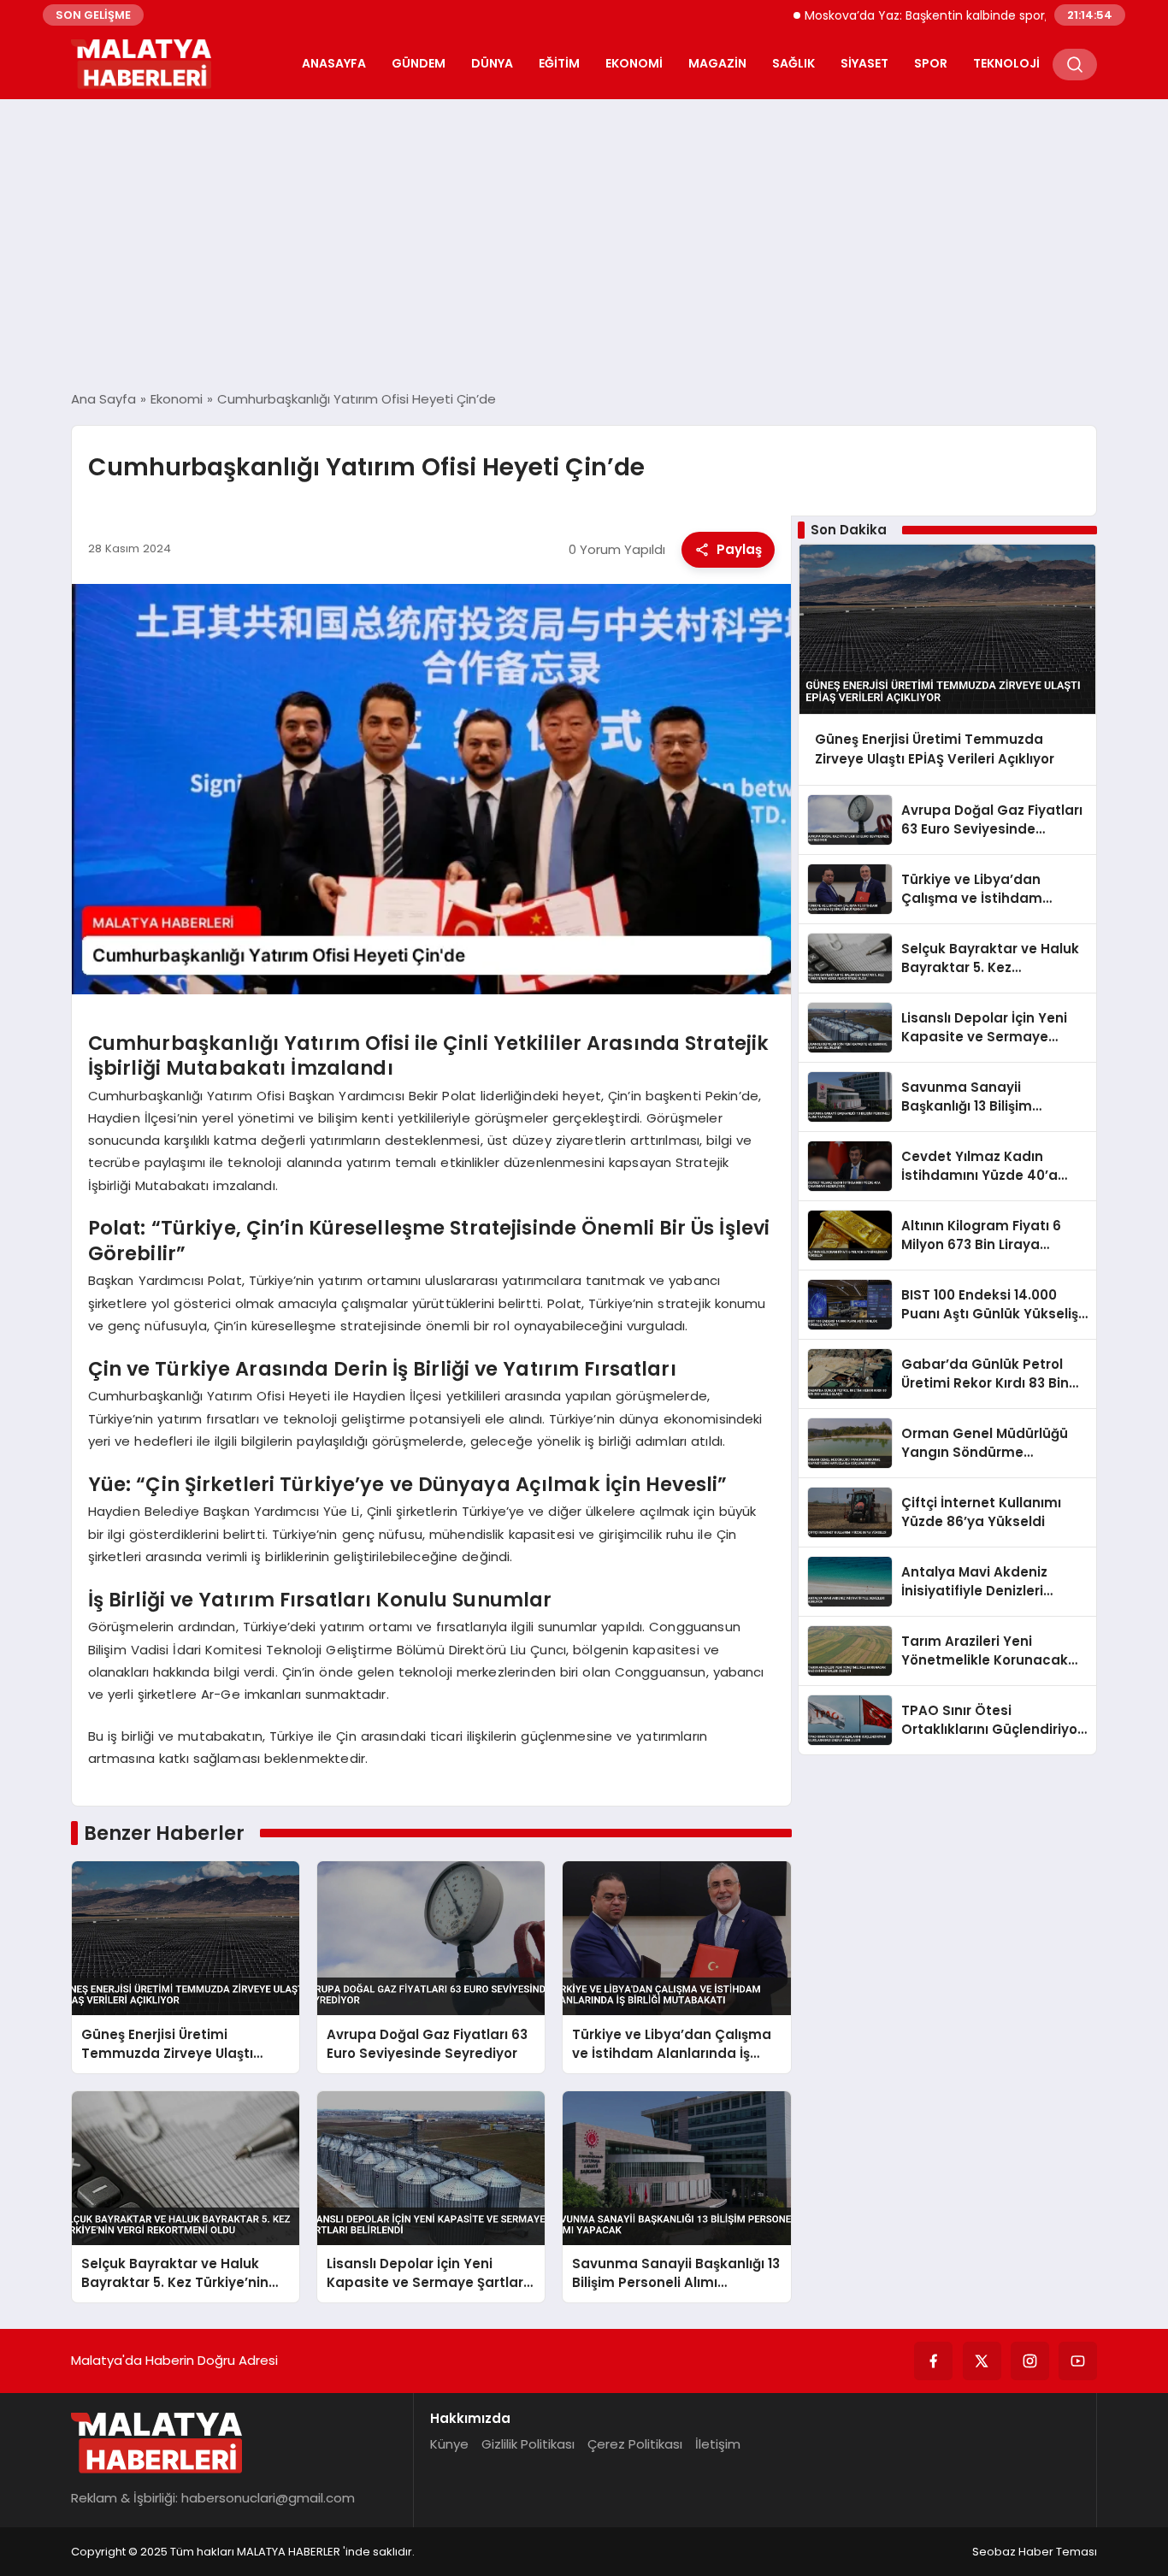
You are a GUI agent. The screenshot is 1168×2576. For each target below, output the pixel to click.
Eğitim (559, 63)
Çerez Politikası (635, 2444)
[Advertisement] (584, 245)
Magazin (717, 63)
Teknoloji (1006, 63)
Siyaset (864, 63)
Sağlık (793, 63)
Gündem (419, 63)
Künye (449, 2444)
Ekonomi (634, 63)
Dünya (492, 63)
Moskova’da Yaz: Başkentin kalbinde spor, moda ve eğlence (923, 15)
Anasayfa (334, 63)
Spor (931, 63)
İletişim (718, 2444)
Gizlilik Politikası (528, 2444)
